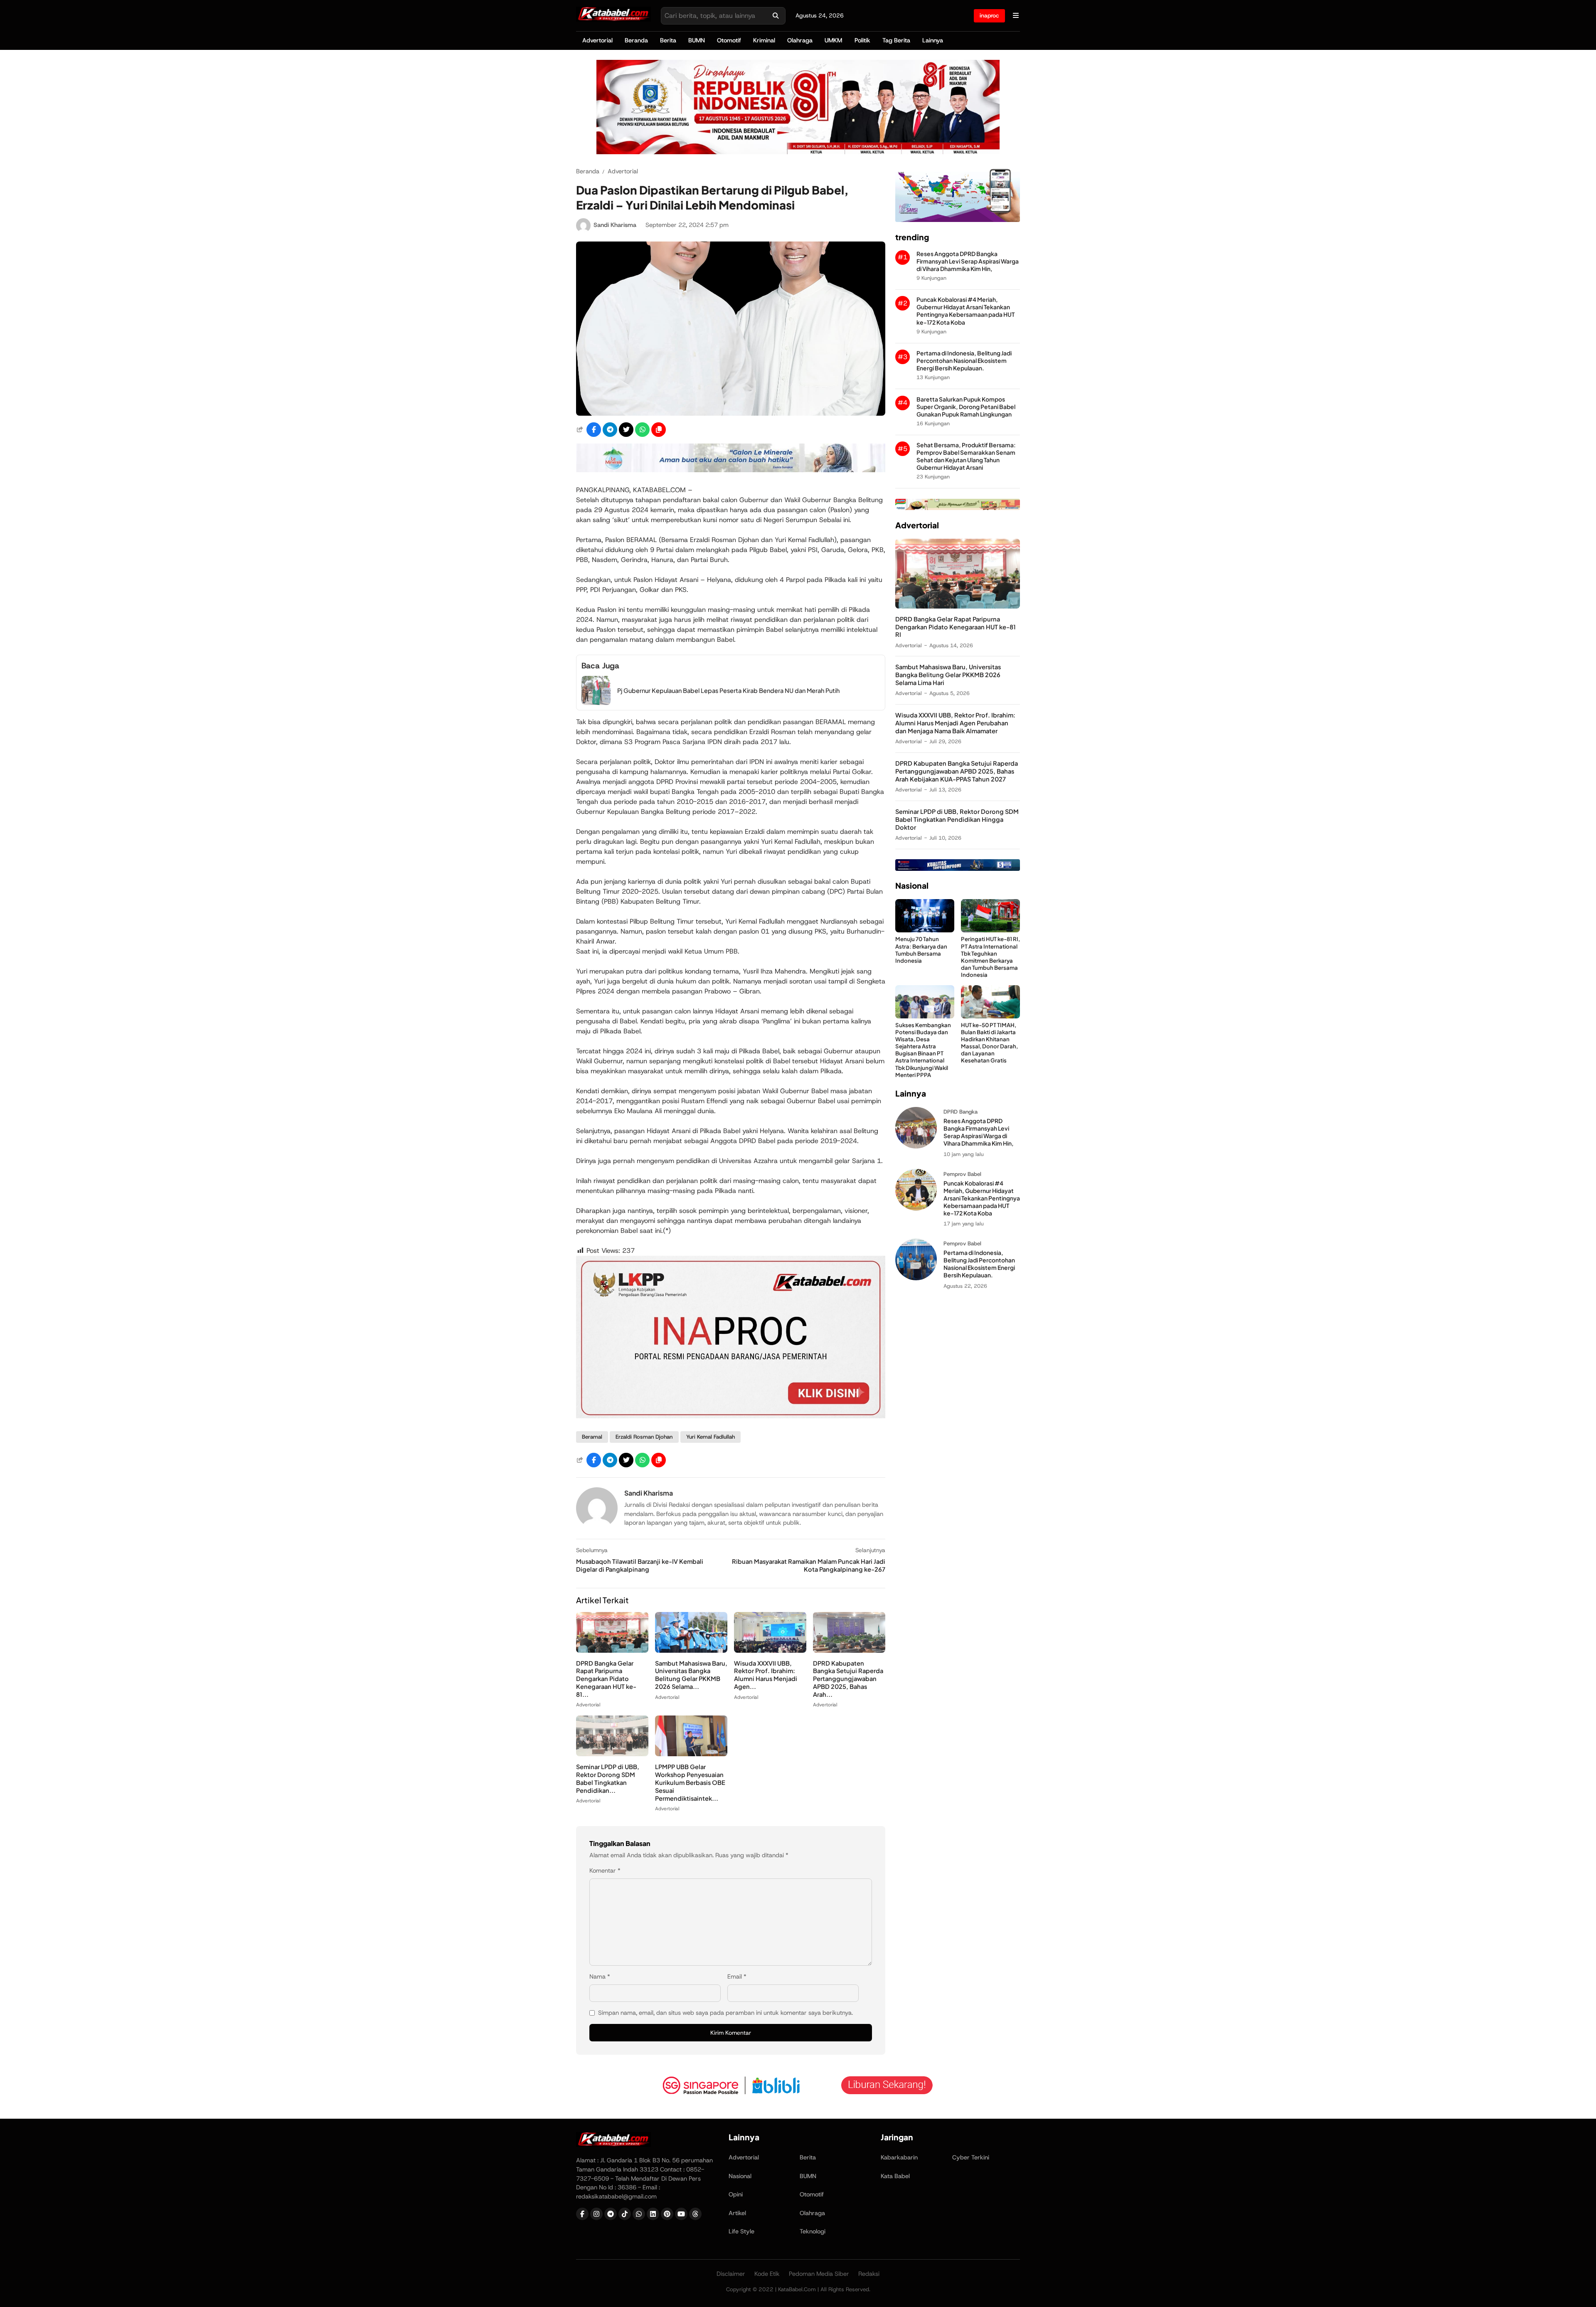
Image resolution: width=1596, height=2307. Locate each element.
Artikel (737, 2213)
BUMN (697, 40)
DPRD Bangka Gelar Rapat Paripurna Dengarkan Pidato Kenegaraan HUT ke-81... (606, 1679)
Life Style (741, 2231)
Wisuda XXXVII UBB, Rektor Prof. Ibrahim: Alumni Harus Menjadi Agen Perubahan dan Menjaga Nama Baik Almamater (955, 723)
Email (737, 1977)
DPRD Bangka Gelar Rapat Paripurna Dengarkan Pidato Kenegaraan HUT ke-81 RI (956, 627)
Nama (600, 1977)
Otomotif (729, 40)
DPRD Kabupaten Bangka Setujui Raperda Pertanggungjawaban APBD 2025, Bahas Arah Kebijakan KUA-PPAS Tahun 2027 (957, 771)
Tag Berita (896, 40)
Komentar (605, 1871)
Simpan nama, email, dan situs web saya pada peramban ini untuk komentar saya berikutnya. (725, 2013)
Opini (736, 2194)
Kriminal (764, 40)
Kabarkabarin (899, 2157)
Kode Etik (767, 2274)
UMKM (833, 40)
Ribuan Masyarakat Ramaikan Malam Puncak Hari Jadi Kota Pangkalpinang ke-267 (809, 1565)
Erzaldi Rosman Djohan (644, 1437)
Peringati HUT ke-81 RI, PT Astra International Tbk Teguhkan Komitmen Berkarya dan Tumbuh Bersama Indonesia (990, 957)
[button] (659, 430)
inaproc (989, 15)
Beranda (636, 40)
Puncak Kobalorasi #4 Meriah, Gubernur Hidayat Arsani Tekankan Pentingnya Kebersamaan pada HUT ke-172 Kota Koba (965, 311)
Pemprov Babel (962, 1174)
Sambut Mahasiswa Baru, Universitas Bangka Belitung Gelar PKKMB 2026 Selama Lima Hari (948, 675)
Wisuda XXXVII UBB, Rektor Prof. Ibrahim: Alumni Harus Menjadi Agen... (766, 1675)
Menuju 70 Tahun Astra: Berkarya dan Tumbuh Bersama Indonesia (921, 950)
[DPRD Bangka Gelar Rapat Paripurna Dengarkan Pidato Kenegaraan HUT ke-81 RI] (612, 1650)
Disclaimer (731, 2274)
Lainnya (933, 40)
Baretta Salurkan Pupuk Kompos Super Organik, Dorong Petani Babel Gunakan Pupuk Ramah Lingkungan (966, 407)
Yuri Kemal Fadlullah (711, 1437)
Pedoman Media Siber (819, 2274)
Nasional (740, 2176)
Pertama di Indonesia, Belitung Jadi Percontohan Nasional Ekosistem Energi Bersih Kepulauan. (964, 361)
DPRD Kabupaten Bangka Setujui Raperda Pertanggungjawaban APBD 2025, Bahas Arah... (848, 1679)
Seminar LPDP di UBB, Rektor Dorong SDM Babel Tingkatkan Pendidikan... (608, 1778)
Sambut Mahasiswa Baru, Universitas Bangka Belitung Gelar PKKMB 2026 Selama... (691, 1675)
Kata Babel (895, 2176)
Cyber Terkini (971, 2157)
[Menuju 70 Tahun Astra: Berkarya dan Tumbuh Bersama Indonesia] (925, 930)
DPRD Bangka (961, 1112)
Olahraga (800, 40)
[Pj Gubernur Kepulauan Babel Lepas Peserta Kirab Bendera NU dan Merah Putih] (596, 703)
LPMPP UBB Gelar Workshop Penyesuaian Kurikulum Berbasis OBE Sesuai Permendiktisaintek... (690, 1782)
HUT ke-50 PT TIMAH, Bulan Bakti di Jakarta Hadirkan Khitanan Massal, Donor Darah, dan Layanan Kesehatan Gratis (989, 1043)
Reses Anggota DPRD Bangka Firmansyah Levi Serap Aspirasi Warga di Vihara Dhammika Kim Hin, (968, 262)
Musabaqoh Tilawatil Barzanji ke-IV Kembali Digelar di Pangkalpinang (640, 1565)
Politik (862, 40)
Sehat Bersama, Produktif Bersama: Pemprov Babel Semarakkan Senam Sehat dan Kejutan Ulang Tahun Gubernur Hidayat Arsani (966, 457)
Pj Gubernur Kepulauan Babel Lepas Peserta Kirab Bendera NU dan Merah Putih (728, 690)
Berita (668, 40)
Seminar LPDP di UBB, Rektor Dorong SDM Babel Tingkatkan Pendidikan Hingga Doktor (957, 820)
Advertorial (597, 40)
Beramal (592, 1437)
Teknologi (813, 2231)
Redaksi (869, 2274)
